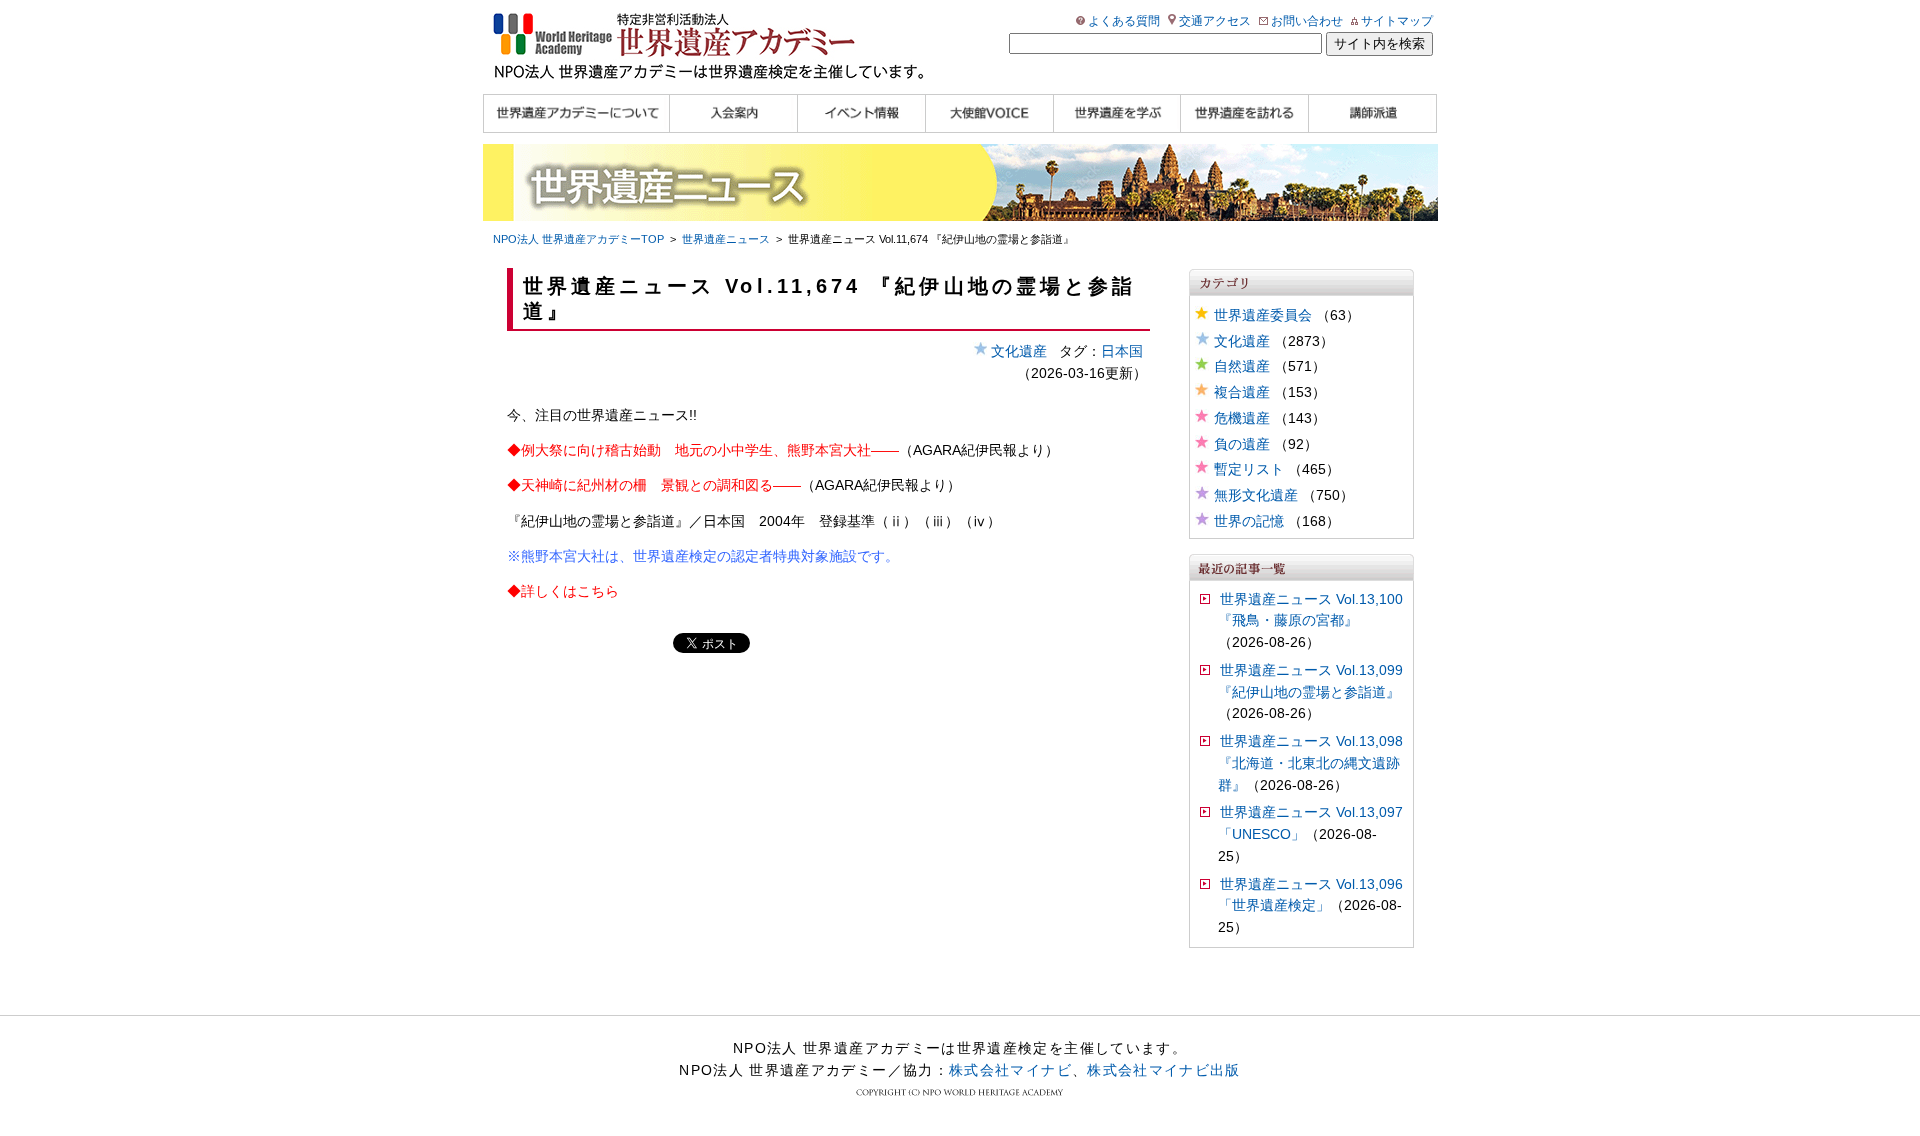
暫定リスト (1249, 469)
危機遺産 (1242, 418)
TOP (578, 239)
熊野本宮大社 (563, 556)
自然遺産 (1242, 366)
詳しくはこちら (570, 591)
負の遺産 (1242, 444)
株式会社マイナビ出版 (1164, 1070)
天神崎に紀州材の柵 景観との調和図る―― (661, 485)
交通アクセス (1215, 21)
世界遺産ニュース (726, 239)
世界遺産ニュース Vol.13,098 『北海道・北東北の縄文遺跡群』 (1310, 763)
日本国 (1122, 351)
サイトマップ (1397, 21)
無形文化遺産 (1256, 495)
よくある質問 (1124, 21)
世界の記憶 (1249, 521)
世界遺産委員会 (1263, 315)
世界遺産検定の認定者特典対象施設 (745, 556)
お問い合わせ (1307, 21)
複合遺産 (1242, 392)
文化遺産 (1242, 341)
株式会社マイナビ (1010, 1070)
